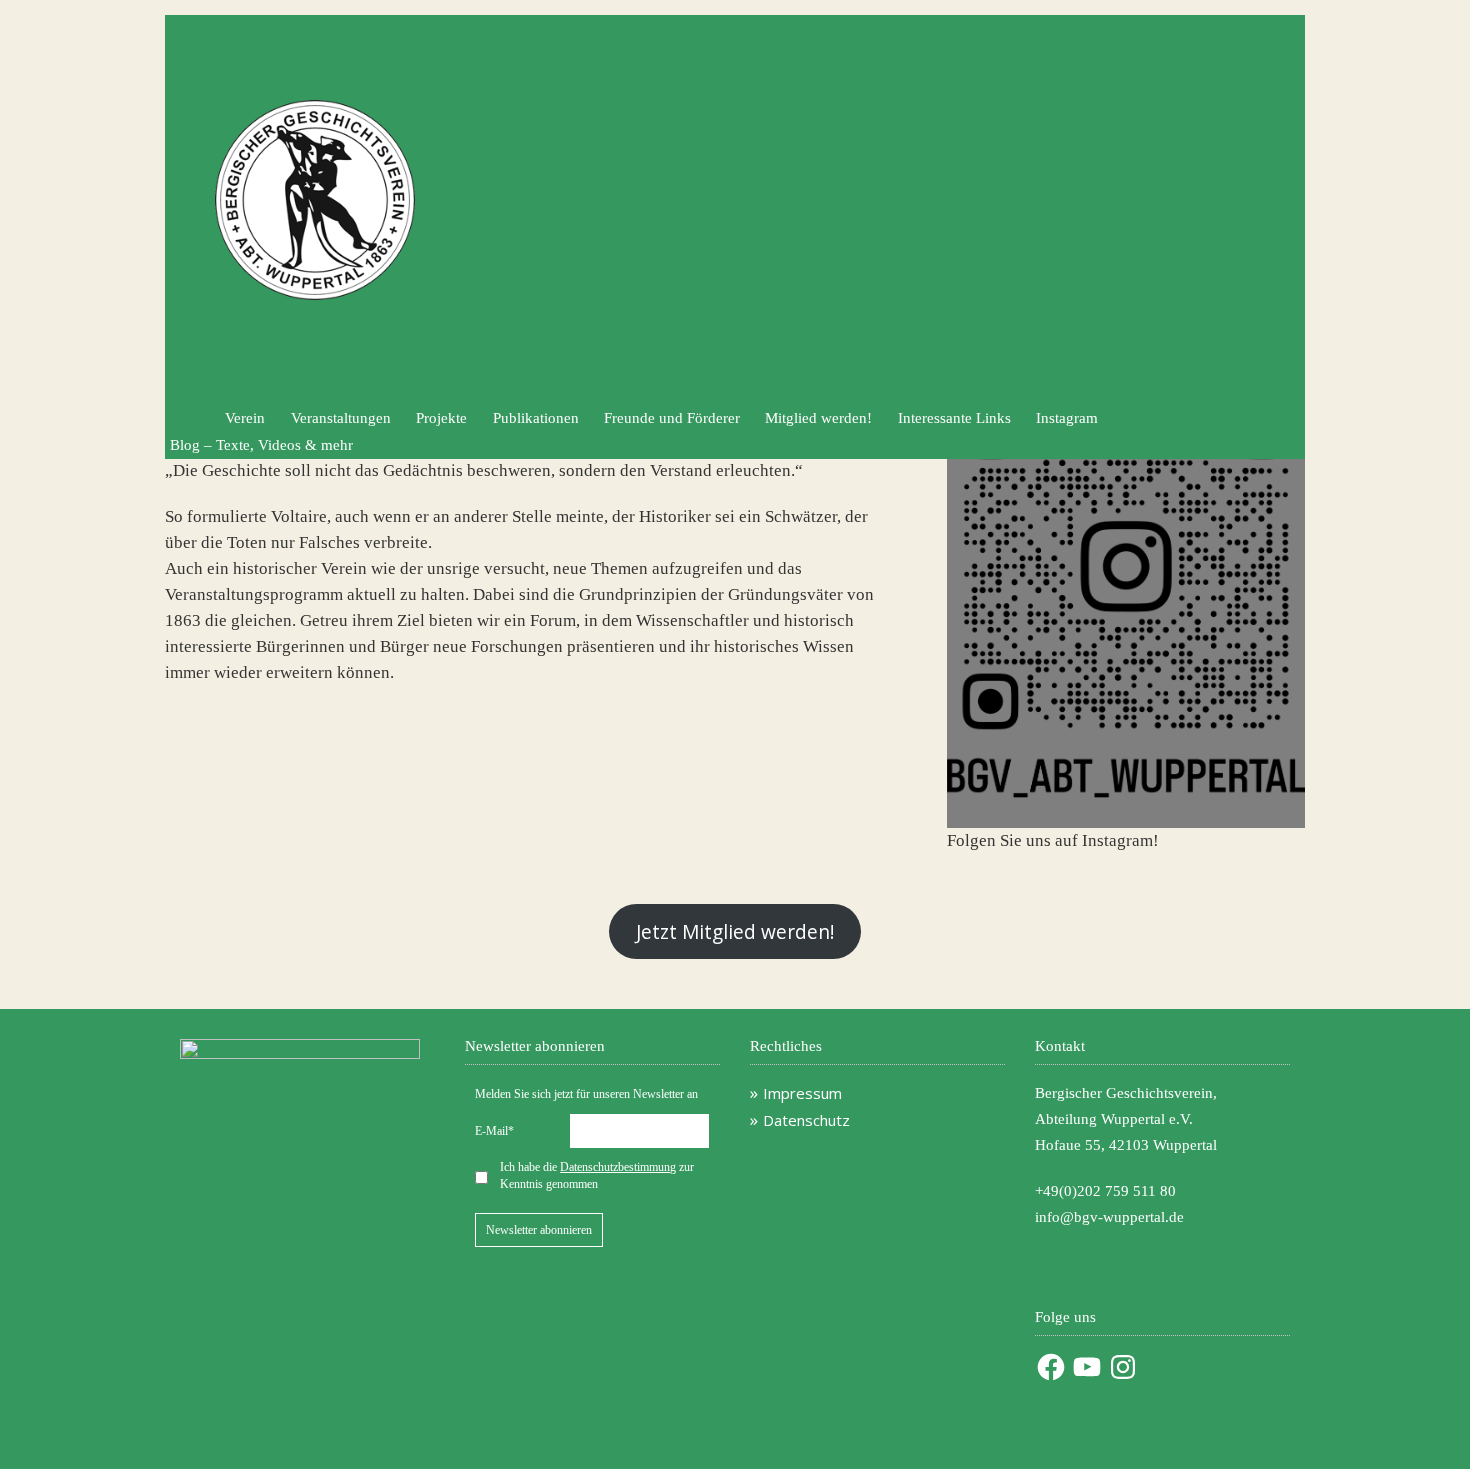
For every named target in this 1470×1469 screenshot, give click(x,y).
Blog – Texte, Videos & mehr (261, 445)
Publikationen (536, 418)
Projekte (441, 418)
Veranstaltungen (341, 418)
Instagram (1067, 418)
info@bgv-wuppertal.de (1109, 1217)
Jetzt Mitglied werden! (735, 932)
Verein (245, 418)
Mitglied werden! (818, 418)
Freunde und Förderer (672, 418)
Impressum (802, 1093)
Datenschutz (806, 1120)
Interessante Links (954, 418)
